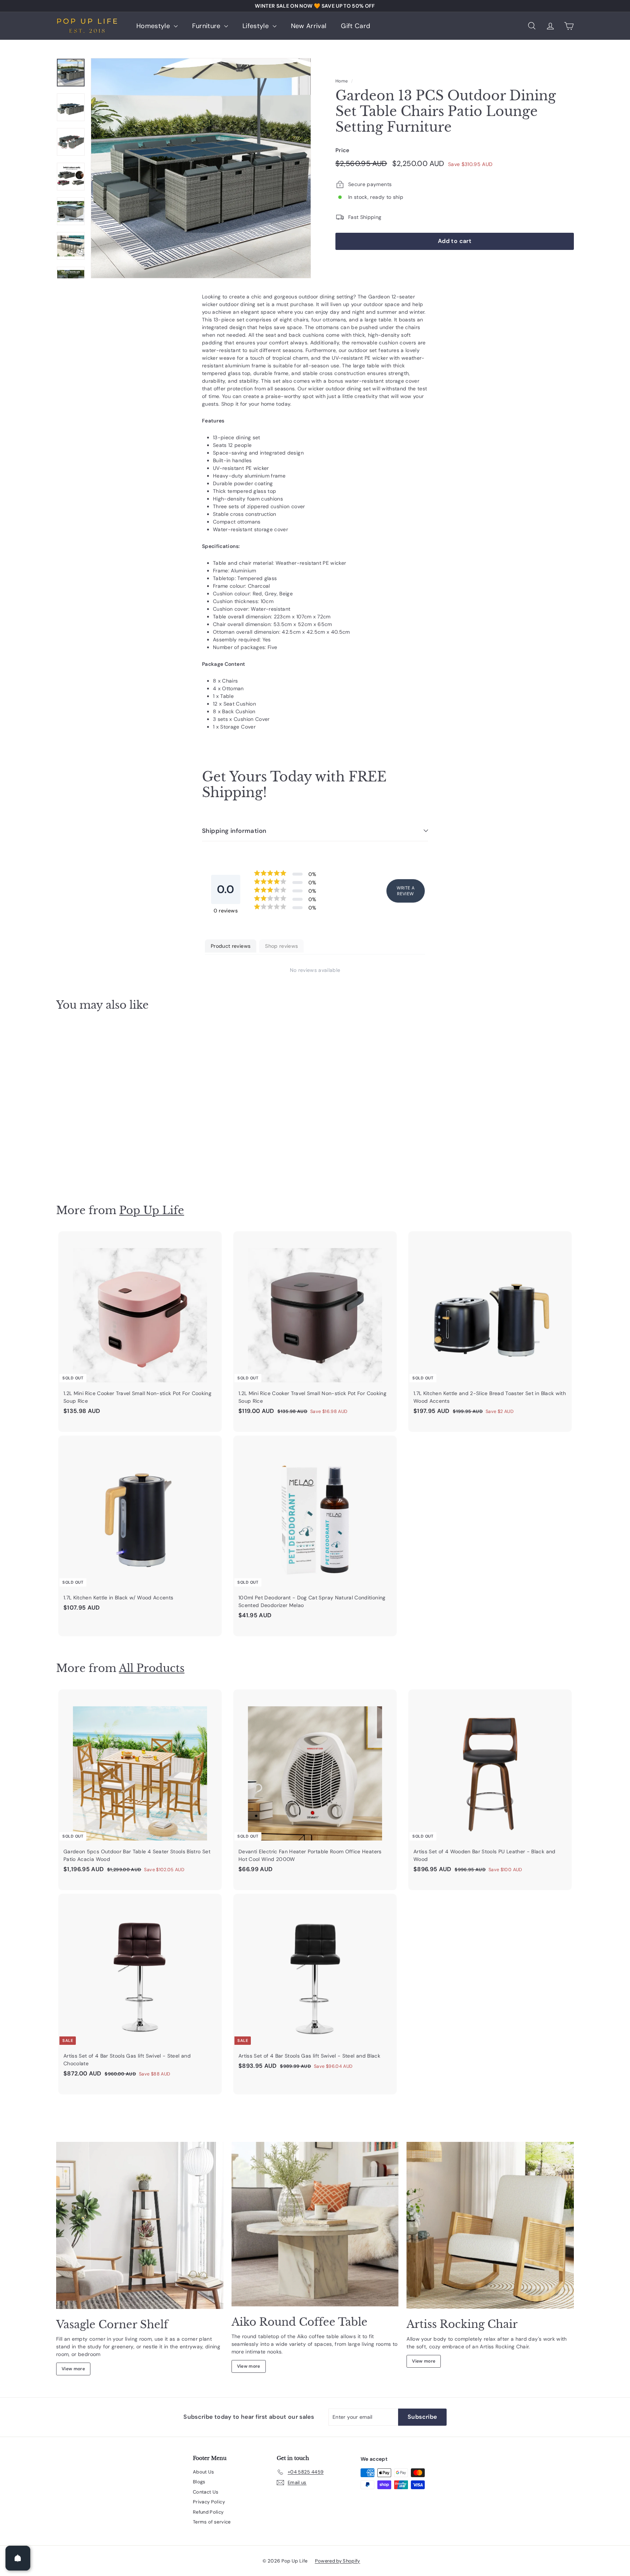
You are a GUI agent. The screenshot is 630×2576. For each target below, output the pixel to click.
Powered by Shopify (338, 2561)
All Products (152, 1668)
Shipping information (234, 831)
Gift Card (355, 26)
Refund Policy (208, 2512)
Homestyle (154, 26)
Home (342, 81)
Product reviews (231, 946)
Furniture (207, 26)
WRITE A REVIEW (406, 891)
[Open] (18, 2558)
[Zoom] (201, 168)
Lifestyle (257, 26)
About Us (204, 2472)
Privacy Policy (209, 2502)
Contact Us (206, 2492)
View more (73, 2369)
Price (343, 150)
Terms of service (212, 2522)
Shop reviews (281, 946)
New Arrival (309, 26)
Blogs (199, 2482)
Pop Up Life (152, 1210)
